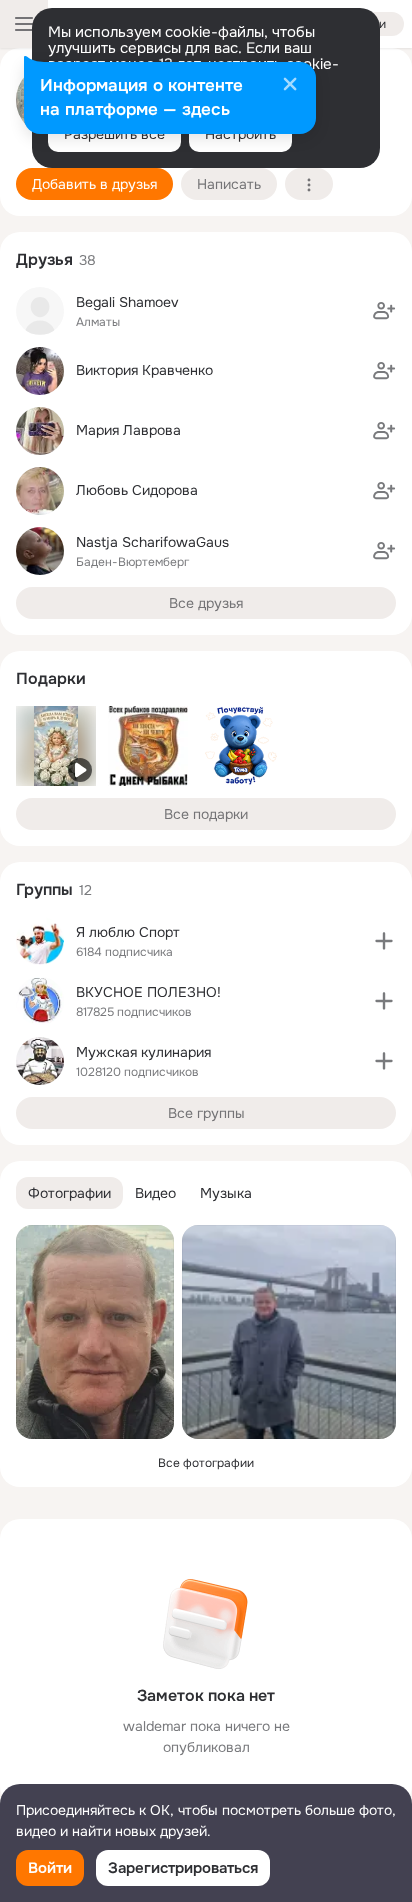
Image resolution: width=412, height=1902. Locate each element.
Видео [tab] (155, 1193)
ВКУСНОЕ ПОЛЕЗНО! (148, 992)
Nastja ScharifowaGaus (152, 542)
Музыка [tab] (226, 1193)
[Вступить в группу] (384, 941)
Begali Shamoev (127, 302)
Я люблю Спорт (128, 932)
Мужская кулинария (143, 1052)
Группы (44, 889)
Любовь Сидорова (137, 490)
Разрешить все (114, 134)
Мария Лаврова (128, 430)
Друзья (44, 259)
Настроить (240, 134)
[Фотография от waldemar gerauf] (95, 1332)
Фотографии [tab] (69, 1193)
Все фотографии (206, 1463)
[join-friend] (384, 311)
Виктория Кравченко (144, 370)
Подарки (51, 678)
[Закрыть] (290, 86)
